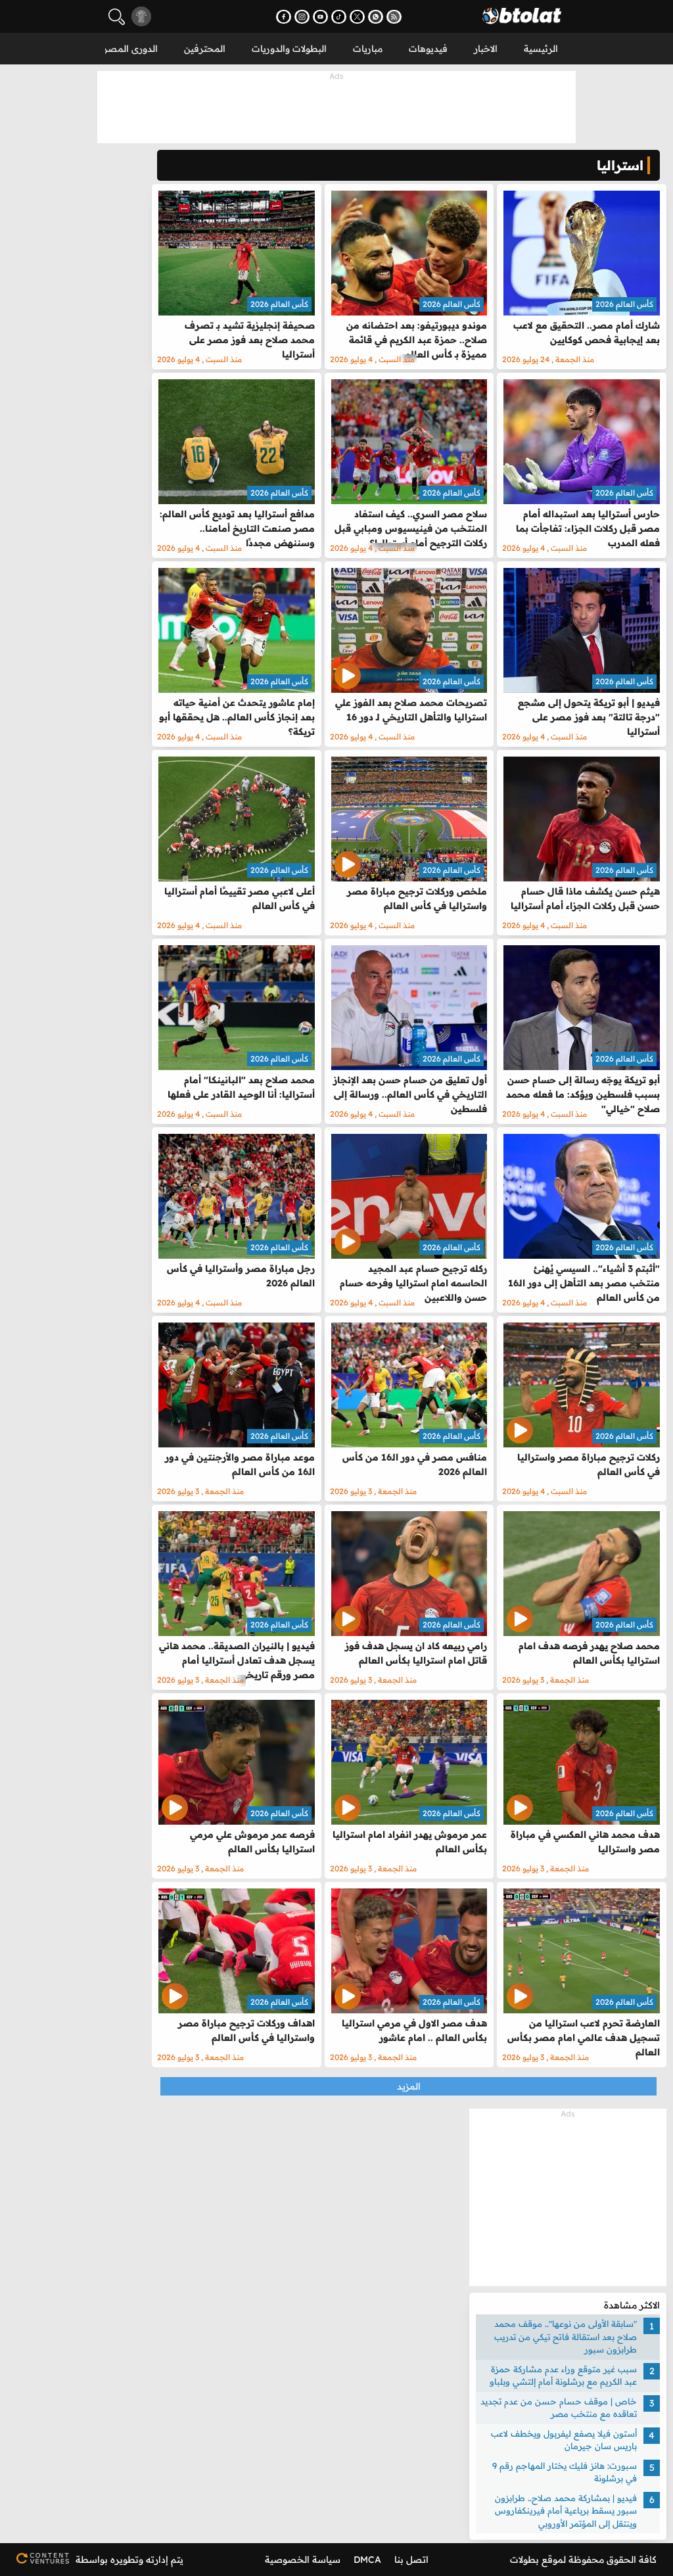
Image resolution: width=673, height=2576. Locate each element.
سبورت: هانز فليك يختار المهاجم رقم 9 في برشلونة (565, 2472)
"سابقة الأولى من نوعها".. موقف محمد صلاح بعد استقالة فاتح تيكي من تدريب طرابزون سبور (566, 2336)
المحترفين (205, 49)
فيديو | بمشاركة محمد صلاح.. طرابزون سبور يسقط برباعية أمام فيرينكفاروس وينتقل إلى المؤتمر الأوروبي (566, 2511)
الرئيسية (541, 49)
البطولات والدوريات (289, 49)
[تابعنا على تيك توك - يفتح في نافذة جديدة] (339, 17)
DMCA (367, 2560)
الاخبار (486, 49)
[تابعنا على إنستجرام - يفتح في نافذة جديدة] (302, 17)
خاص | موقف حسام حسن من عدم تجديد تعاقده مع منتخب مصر (559, 2408)
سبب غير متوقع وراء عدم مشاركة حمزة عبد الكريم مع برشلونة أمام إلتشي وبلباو (563, 2376)
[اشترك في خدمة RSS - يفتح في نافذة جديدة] (394, 17)
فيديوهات (428, 49)
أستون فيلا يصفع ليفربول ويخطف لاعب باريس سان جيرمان (564, 2440)
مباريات (368, 49)
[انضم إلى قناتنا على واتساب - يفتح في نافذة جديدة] (376, 17)
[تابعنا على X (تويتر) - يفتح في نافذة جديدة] (357, 17)
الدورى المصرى (127, 49)
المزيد (409, 2086)
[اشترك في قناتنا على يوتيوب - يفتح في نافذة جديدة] (320, 17)
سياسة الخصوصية (303, 2560)
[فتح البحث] (117, 17)
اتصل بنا (411, 2560)
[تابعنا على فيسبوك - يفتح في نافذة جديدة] (284, 17)
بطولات (524, 2560)
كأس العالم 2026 (624, 304)
